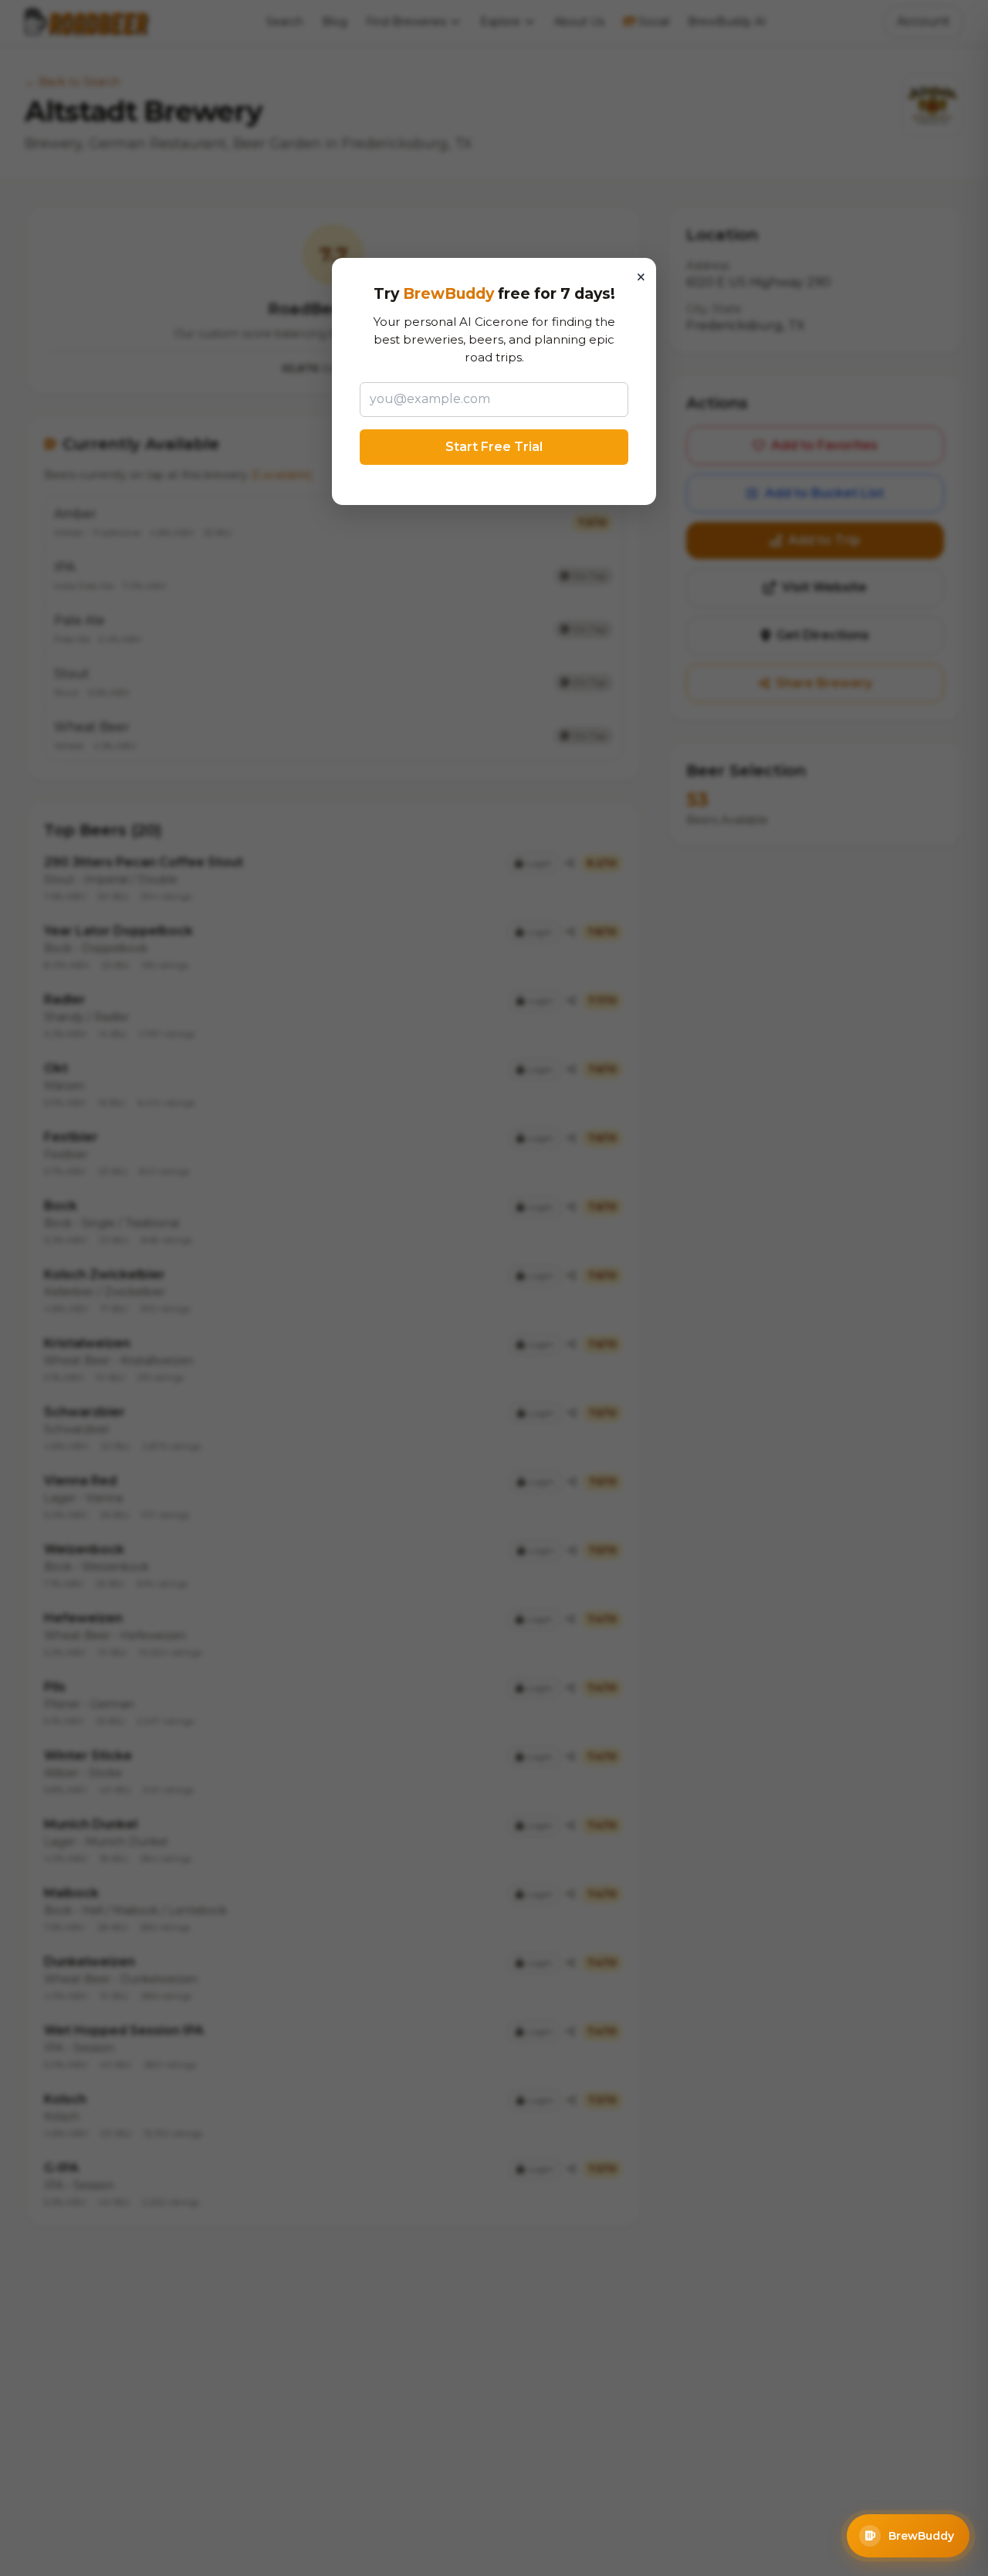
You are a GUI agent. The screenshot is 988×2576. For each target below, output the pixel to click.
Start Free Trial (494, 447)
